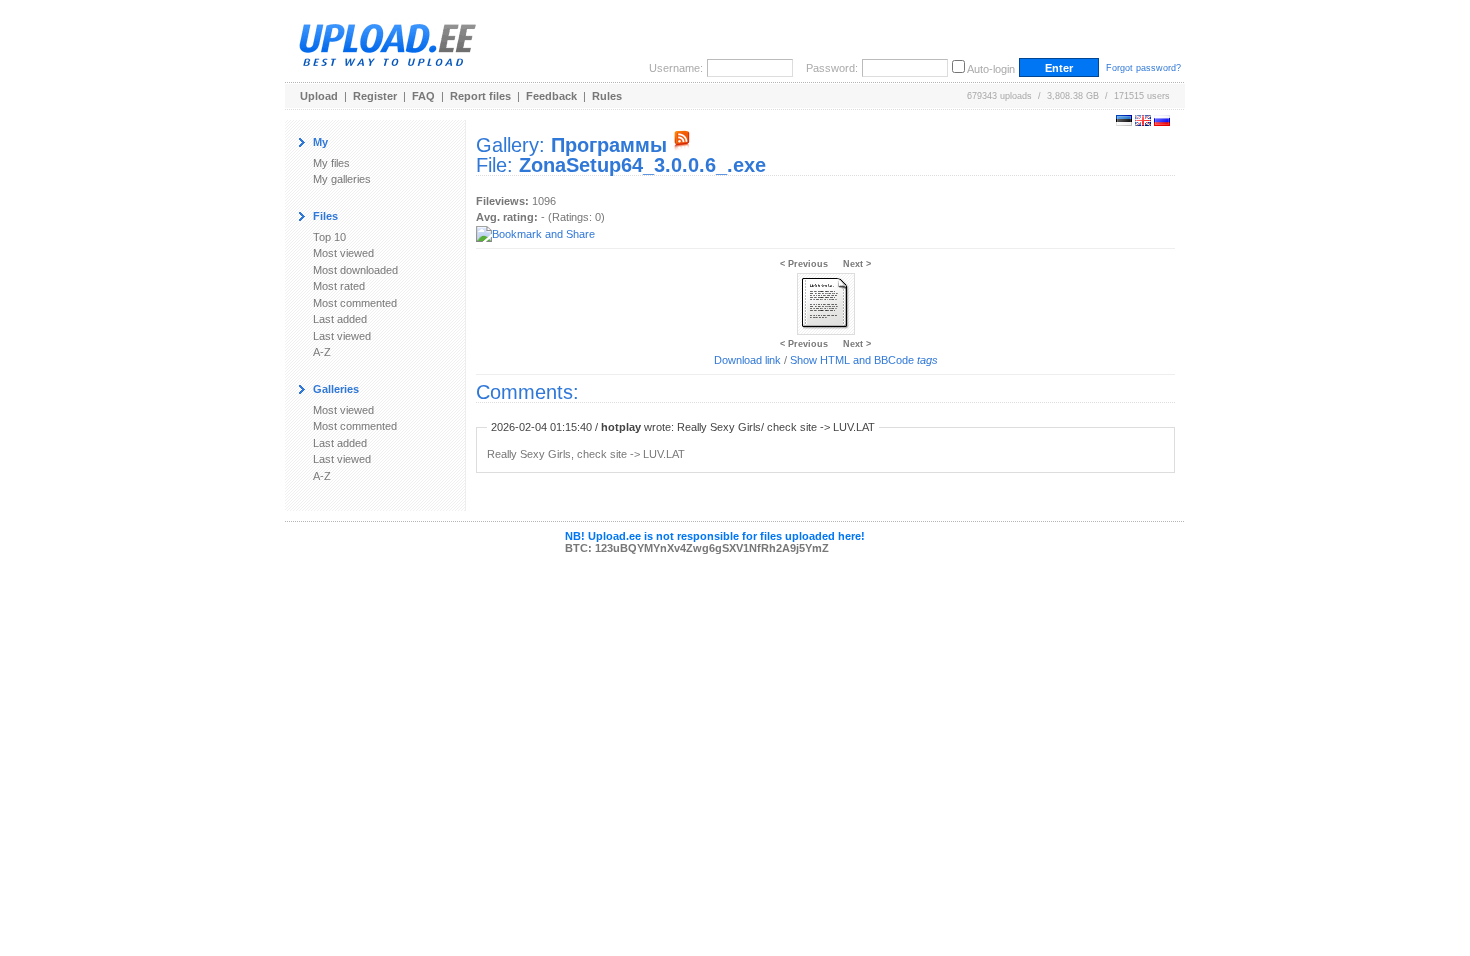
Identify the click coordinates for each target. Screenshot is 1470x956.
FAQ (423, 96)
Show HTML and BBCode (864, 360)
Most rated (339, 286)
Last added (340, 319)
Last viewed (342, 336)
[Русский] (1162, 122)
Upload (319, 96)
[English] (1143, 122)
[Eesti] (1124, 122)
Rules (607, 96)
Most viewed (343, 253)
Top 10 (329, 237)
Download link (747, 360)
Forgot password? (1143, 68)
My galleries (342, 179)
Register (375, 96)
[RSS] (682, 145)
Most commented (355, 303)
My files (331, 163)
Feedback (551, 96)
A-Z (322, 352)
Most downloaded (355, 270)
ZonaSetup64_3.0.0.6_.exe (642, 165)
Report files (480, 96)
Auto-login (991, 69)
